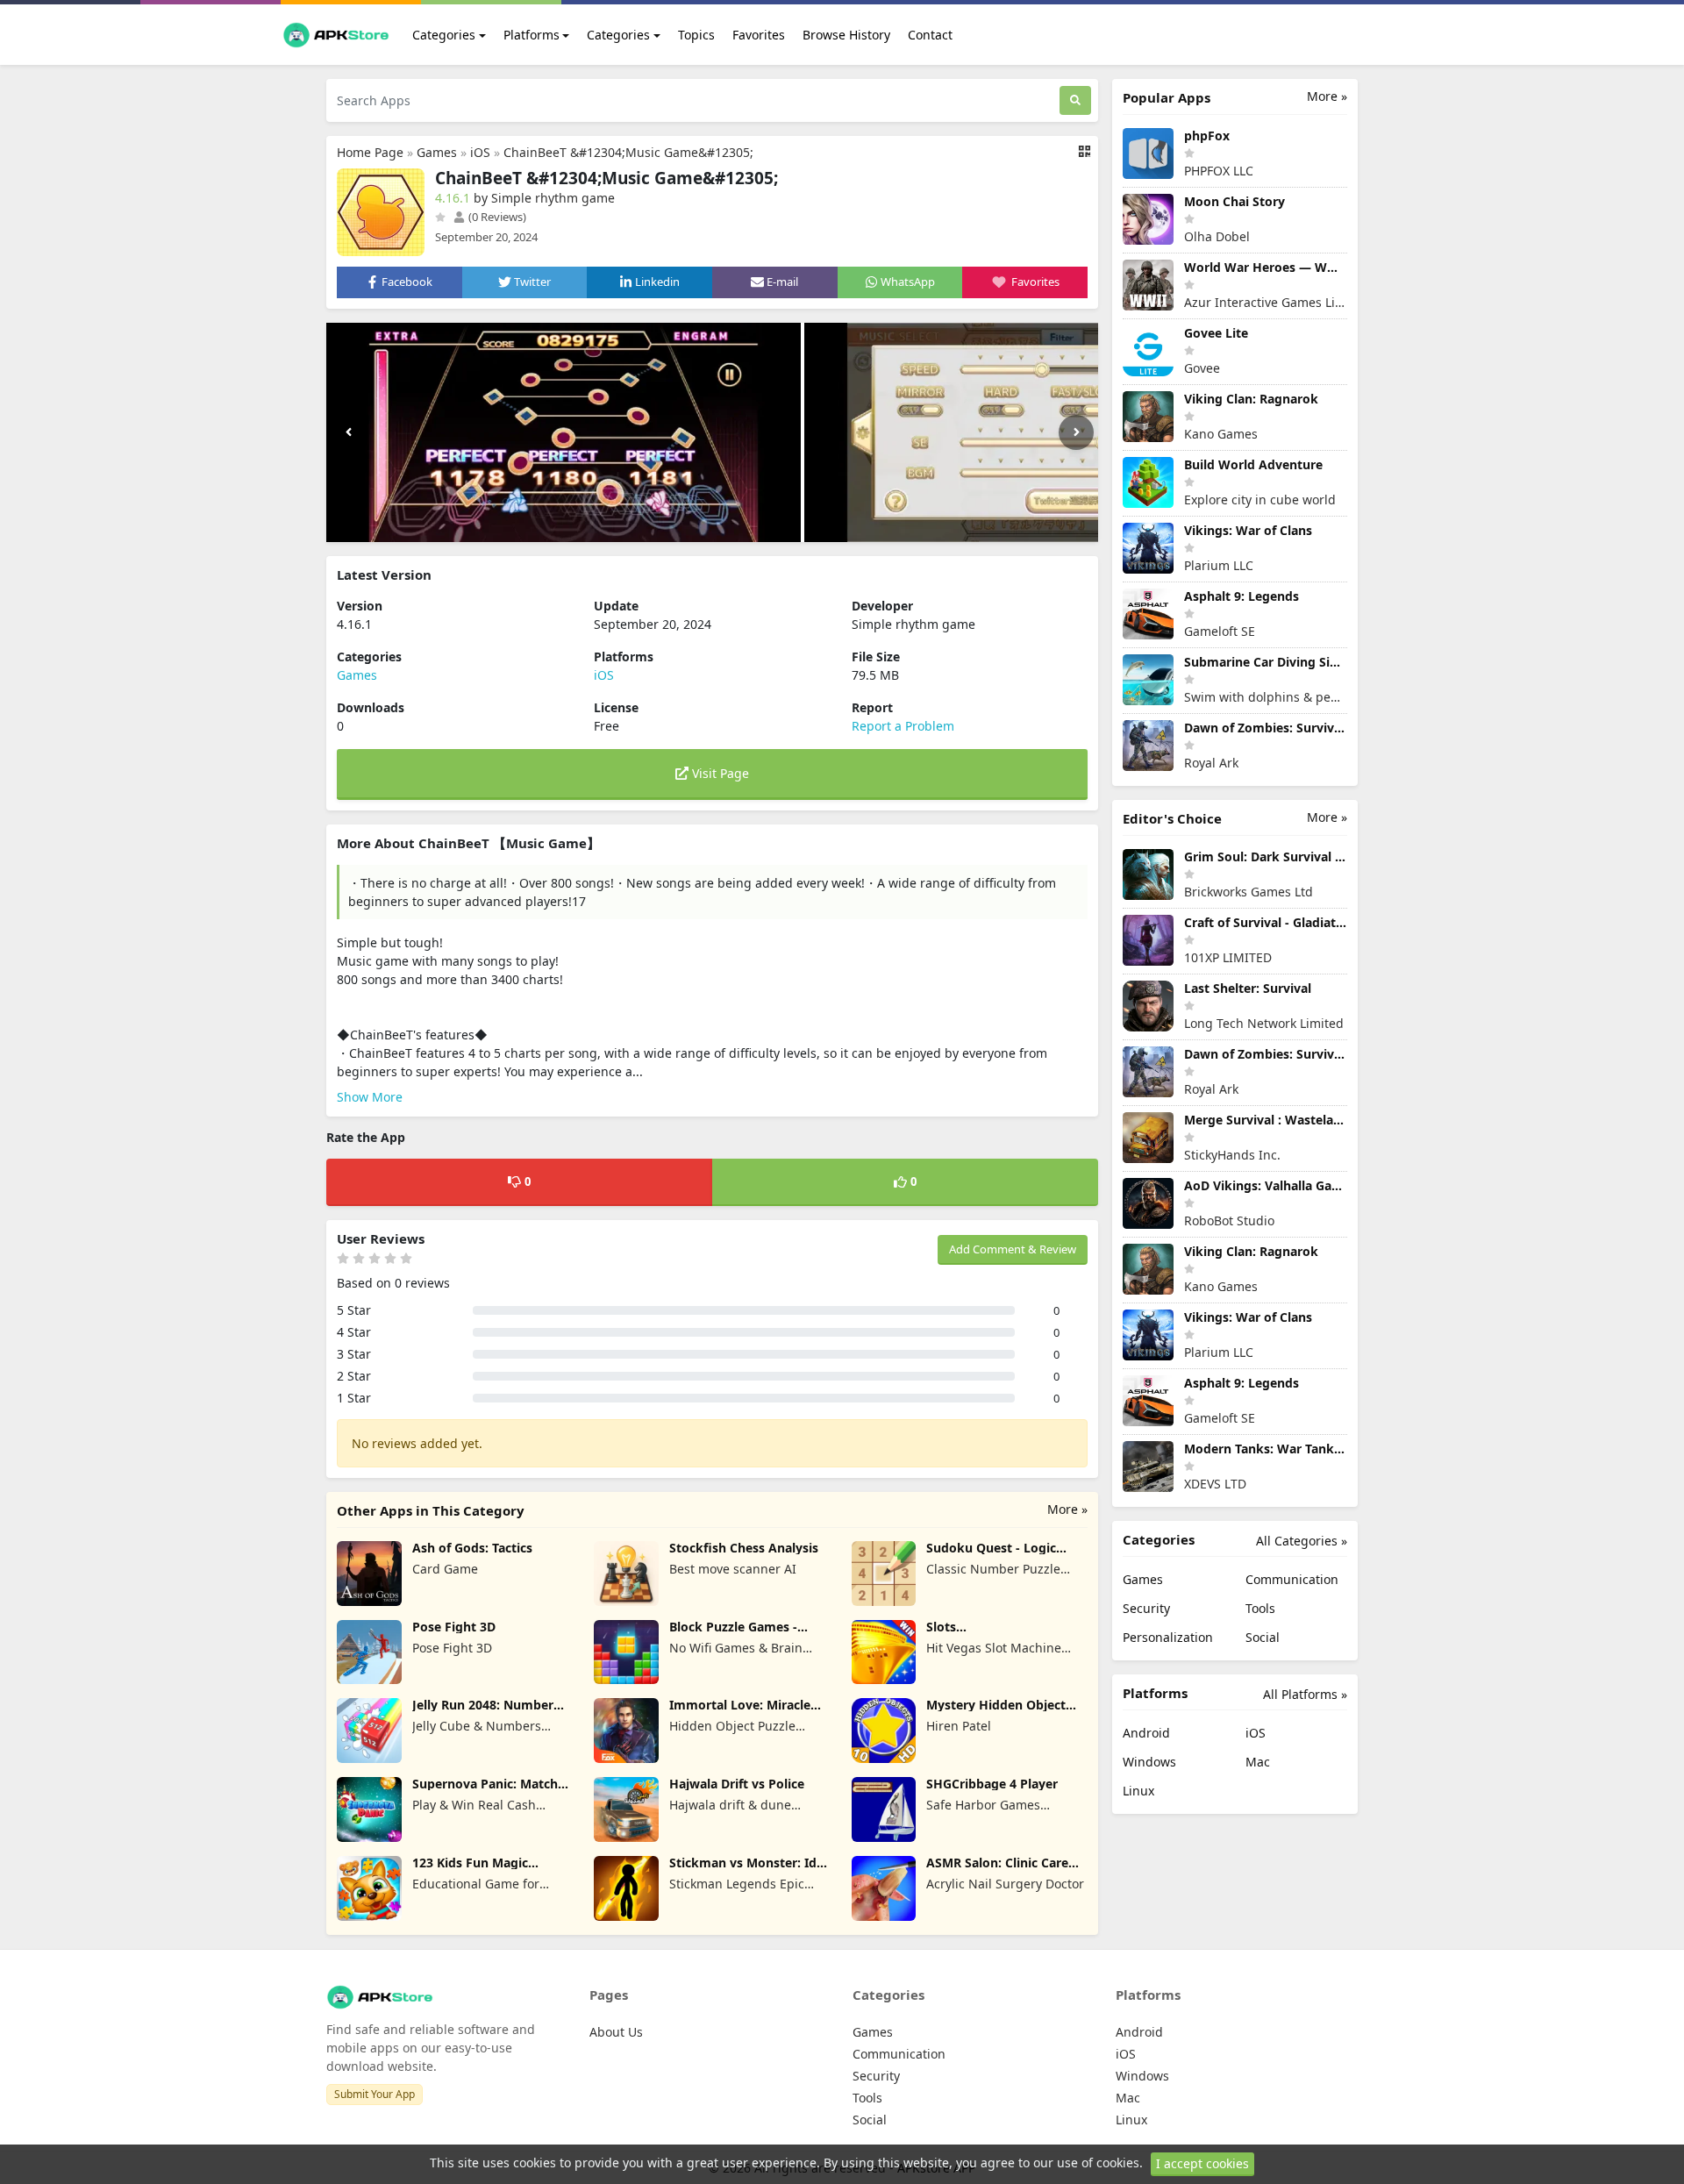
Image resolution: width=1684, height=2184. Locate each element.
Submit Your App (375, 2094)
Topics (696, 35)
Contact (930, 35)
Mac (1258, 1762)
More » (1067, 1509)
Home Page (370, 152)
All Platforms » (1305, 1694)
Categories (444, 35)
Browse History (846, 35)
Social (1263, 1637)
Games (437, 152)
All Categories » (1302, 1541)
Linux (1138, 1791)
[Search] (1075, 100)
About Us (616, 2032)
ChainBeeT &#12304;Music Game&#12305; (628, 152)
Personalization (1168, 1637)
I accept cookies (1202, 2163)
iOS (480, 152)
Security (1146, 1608)
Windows (1149, 1762)
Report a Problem (903, 726)
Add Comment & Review (1013, 1249)
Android (1146, 1733)
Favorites (759, 35)
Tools (1260, 1608)
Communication (1292, 1579)
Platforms (532, 35)
